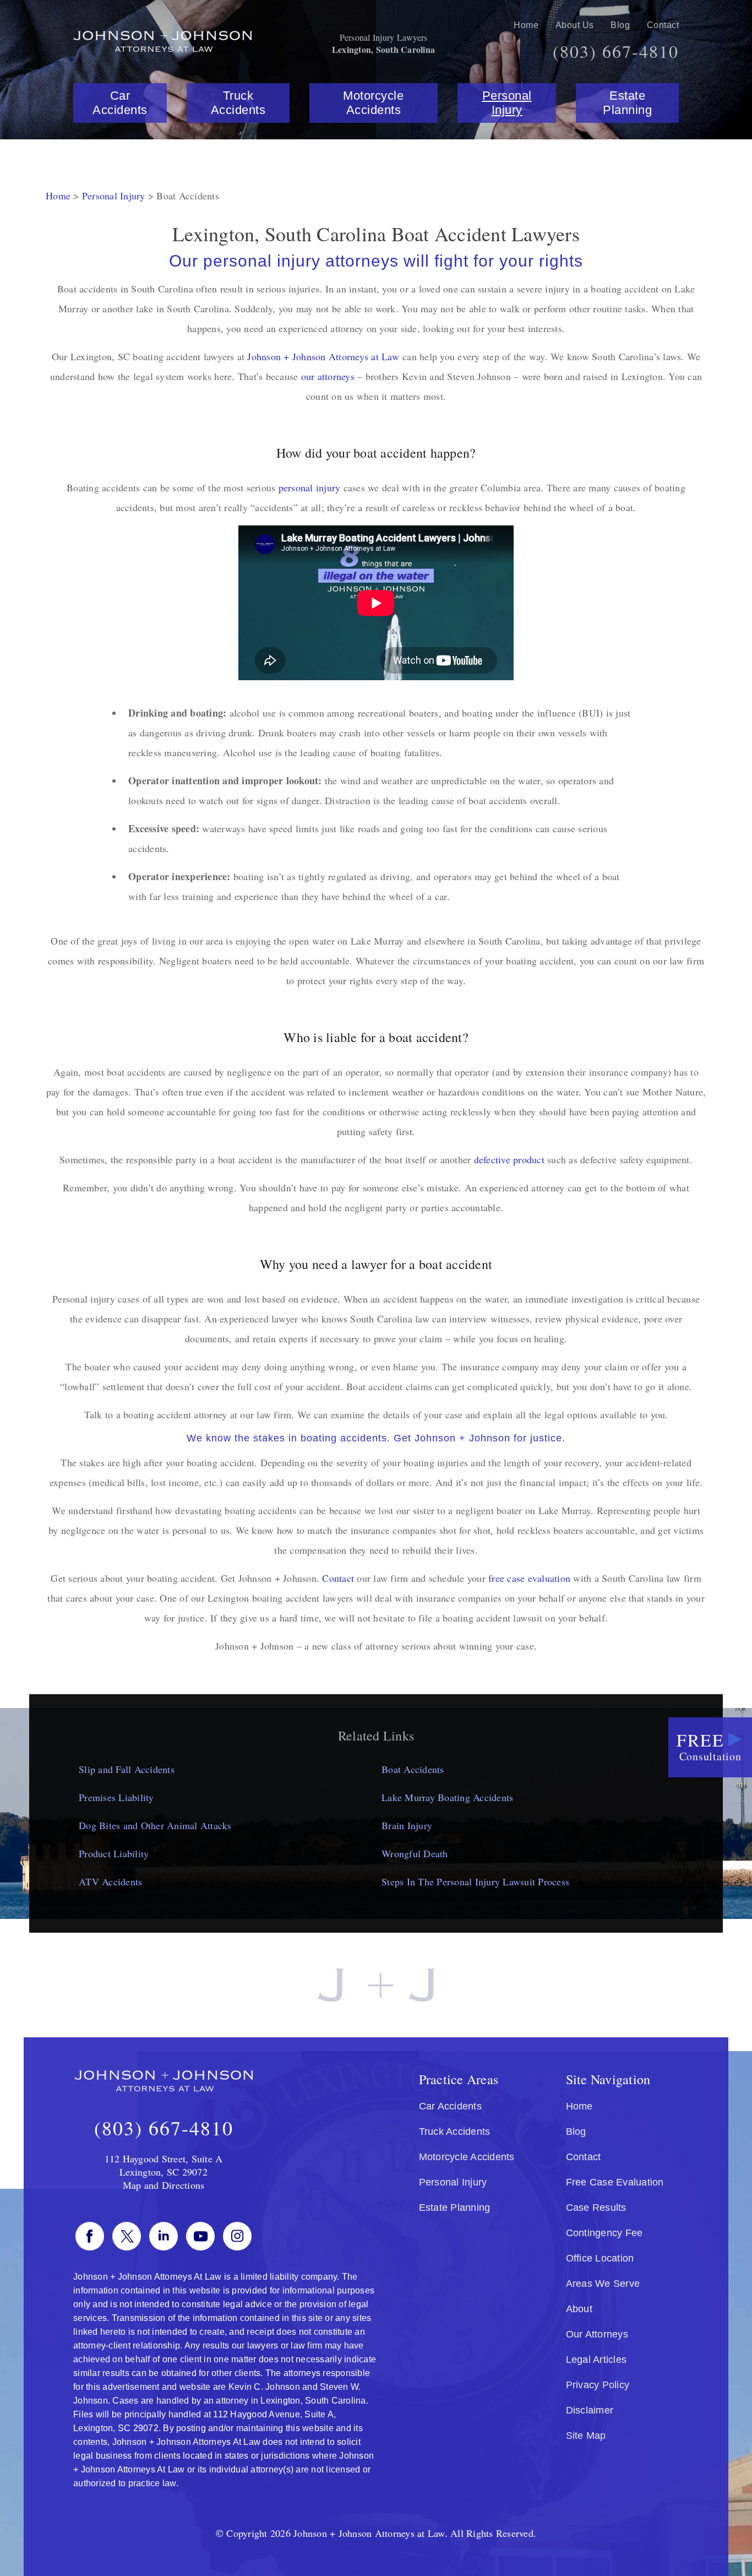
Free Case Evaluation (615, 2182)
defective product (509, 1159)
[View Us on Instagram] (237, 2236)
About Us (575, 25)
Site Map (586, 2436)
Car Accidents (120, 103)
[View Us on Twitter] (127, 2236)
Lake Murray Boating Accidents (447, 1797)
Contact (663, 25)
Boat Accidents (413, 1769)
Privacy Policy (598, 2385)
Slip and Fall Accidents (127, 1769)
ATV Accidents (110, 1881)
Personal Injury (507, 103)
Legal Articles (596, 2360)
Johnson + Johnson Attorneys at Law (323, 356)
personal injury (310, 487)
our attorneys (328, 376)
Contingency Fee (604, 2233)
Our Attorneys (597, 2334)
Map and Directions (164, 2185)
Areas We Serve (603, 2284)
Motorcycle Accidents (373, 103)
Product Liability (114, 1853)
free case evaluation (529, 1578)
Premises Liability (116, 1797)
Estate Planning (627, 103)
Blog (620, 25)
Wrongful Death (415, 1853)
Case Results (596, 2208)
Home (526, 25)
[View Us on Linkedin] (164, 2236)
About (579, 2309)
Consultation (709, 1746)
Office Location (600, 2258)
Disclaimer (590, 2410)
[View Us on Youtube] (200, 2236)
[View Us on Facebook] (90, 2236)
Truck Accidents (238, 103)
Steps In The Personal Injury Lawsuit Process (475, 1881)
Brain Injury (407, 1825)
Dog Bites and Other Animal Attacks (155, 1825)
